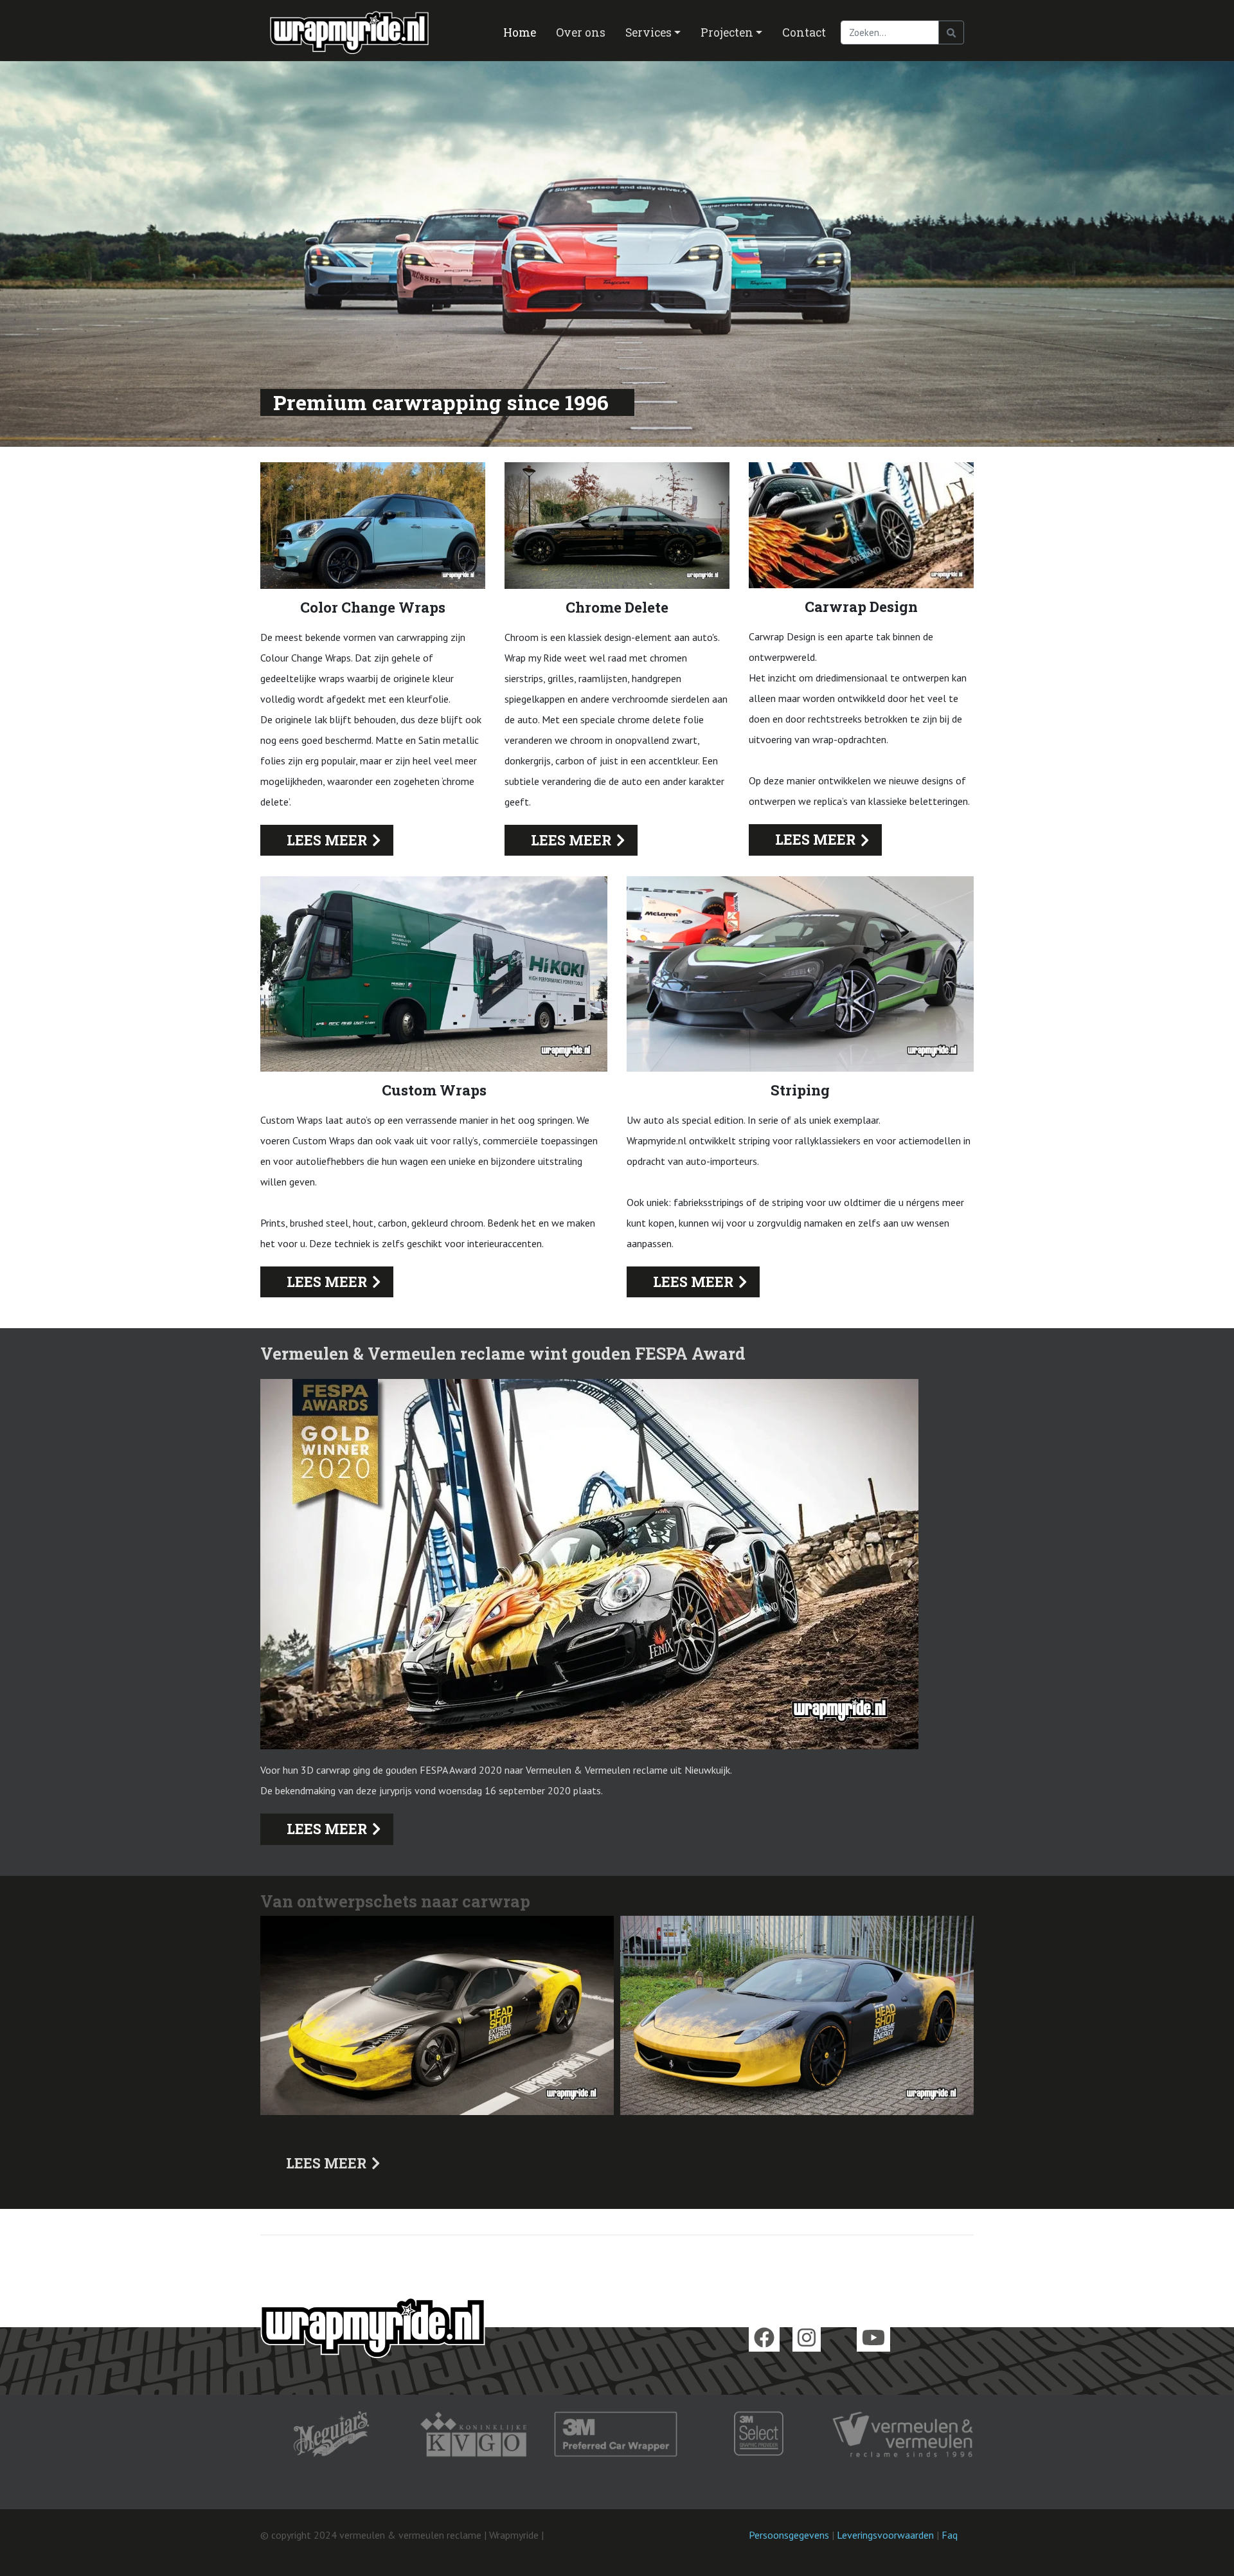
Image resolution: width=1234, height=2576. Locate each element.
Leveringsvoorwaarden (885, 2535)
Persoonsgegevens (789, 2535)
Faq (950, 2535)
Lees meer (327, 840)
